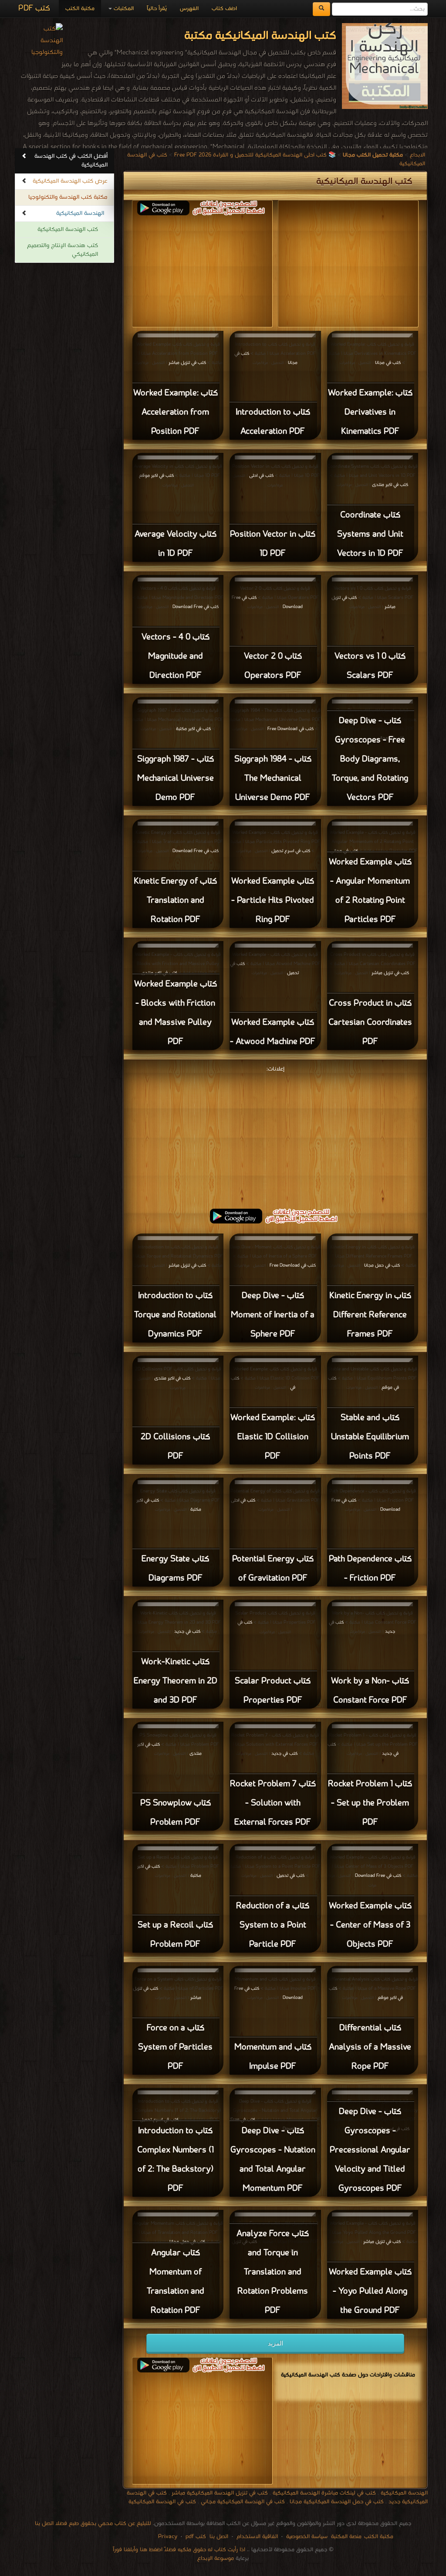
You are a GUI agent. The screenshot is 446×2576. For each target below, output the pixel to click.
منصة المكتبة (346, 2537)
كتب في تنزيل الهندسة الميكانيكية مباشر (220, 2493)
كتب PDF (34, 8)
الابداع (417, 155)
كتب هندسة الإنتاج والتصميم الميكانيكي (63, 250)
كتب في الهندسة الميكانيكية (162, 2502)
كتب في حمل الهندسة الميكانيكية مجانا (337, 2502)
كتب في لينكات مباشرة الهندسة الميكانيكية (324, 2493)
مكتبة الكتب (80, 8)
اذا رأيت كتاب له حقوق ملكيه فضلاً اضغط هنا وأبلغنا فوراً (179, 2550)
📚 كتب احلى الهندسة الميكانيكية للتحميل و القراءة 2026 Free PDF (255, 155)
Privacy (168, 2537)
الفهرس (189, 8)
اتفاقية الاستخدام (256, 2537)
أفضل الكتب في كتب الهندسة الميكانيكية (71, 161)
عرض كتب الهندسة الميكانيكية (70, 181)
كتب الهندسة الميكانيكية (68, 229)
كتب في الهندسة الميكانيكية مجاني (243, 2502)
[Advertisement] (275, 1136)
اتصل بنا (218, 2537)
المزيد (275, 2343)
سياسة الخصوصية (307, 2537)
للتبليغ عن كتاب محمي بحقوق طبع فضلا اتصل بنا (93, 2523)
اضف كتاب (224, 8)
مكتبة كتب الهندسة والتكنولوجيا (68, 197)
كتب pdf (196, 2537)
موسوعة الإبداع (216, 2558)
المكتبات (123, 8)
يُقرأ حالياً (157, 8)
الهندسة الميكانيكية (80, 213)
